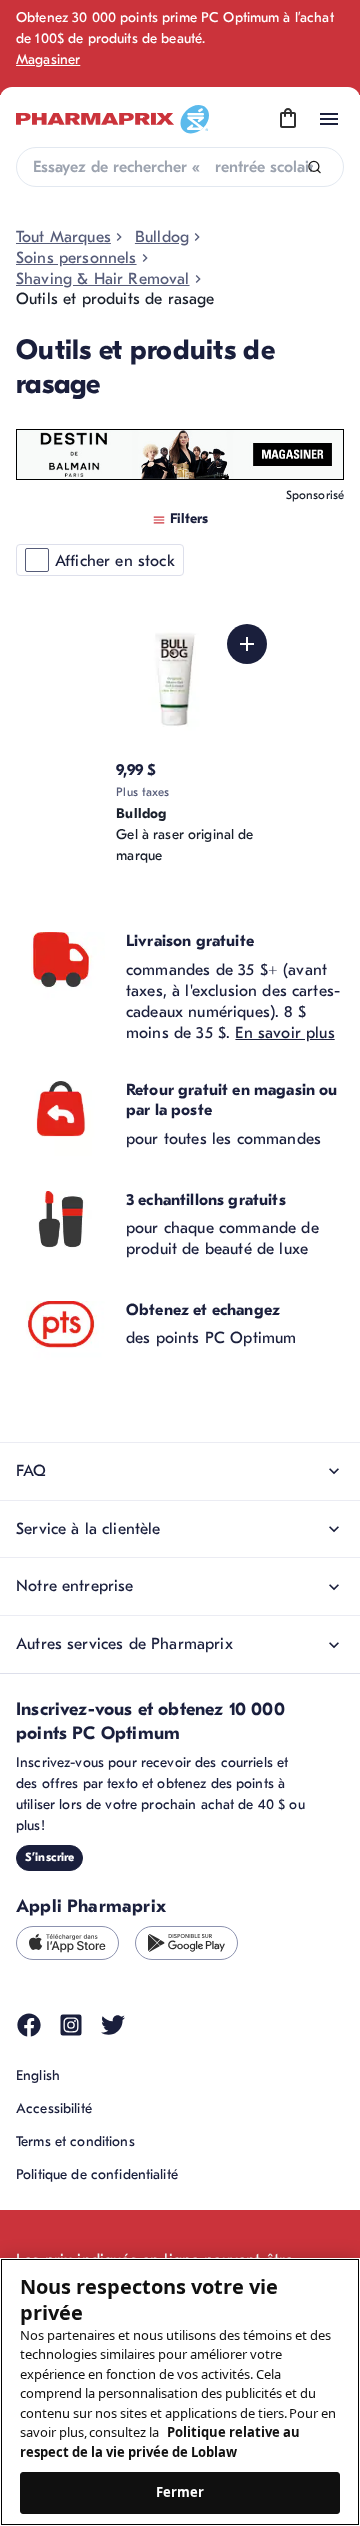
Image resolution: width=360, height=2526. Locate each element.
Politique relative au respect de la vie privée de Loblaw (160, 2442)
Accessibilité (54, 2108)
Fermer (180, 2492)
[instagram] (71, 2025)
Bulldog (162, 237)
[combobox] (180, 167)
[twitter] (113, 2025)
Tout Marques (63, 237)
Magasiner (48, 59)
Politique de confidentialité (97, 2174)
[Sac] (288, 119)
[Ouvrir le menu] (329, 119)
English (38, 2075)
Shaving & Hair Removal (103, 279)
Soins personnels (76, 258)
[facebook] (29, 2025)
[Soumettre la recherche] (314, 167)
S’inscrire (49, 1857)
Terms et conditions (75, 2141)
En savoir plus (284, 1033)
